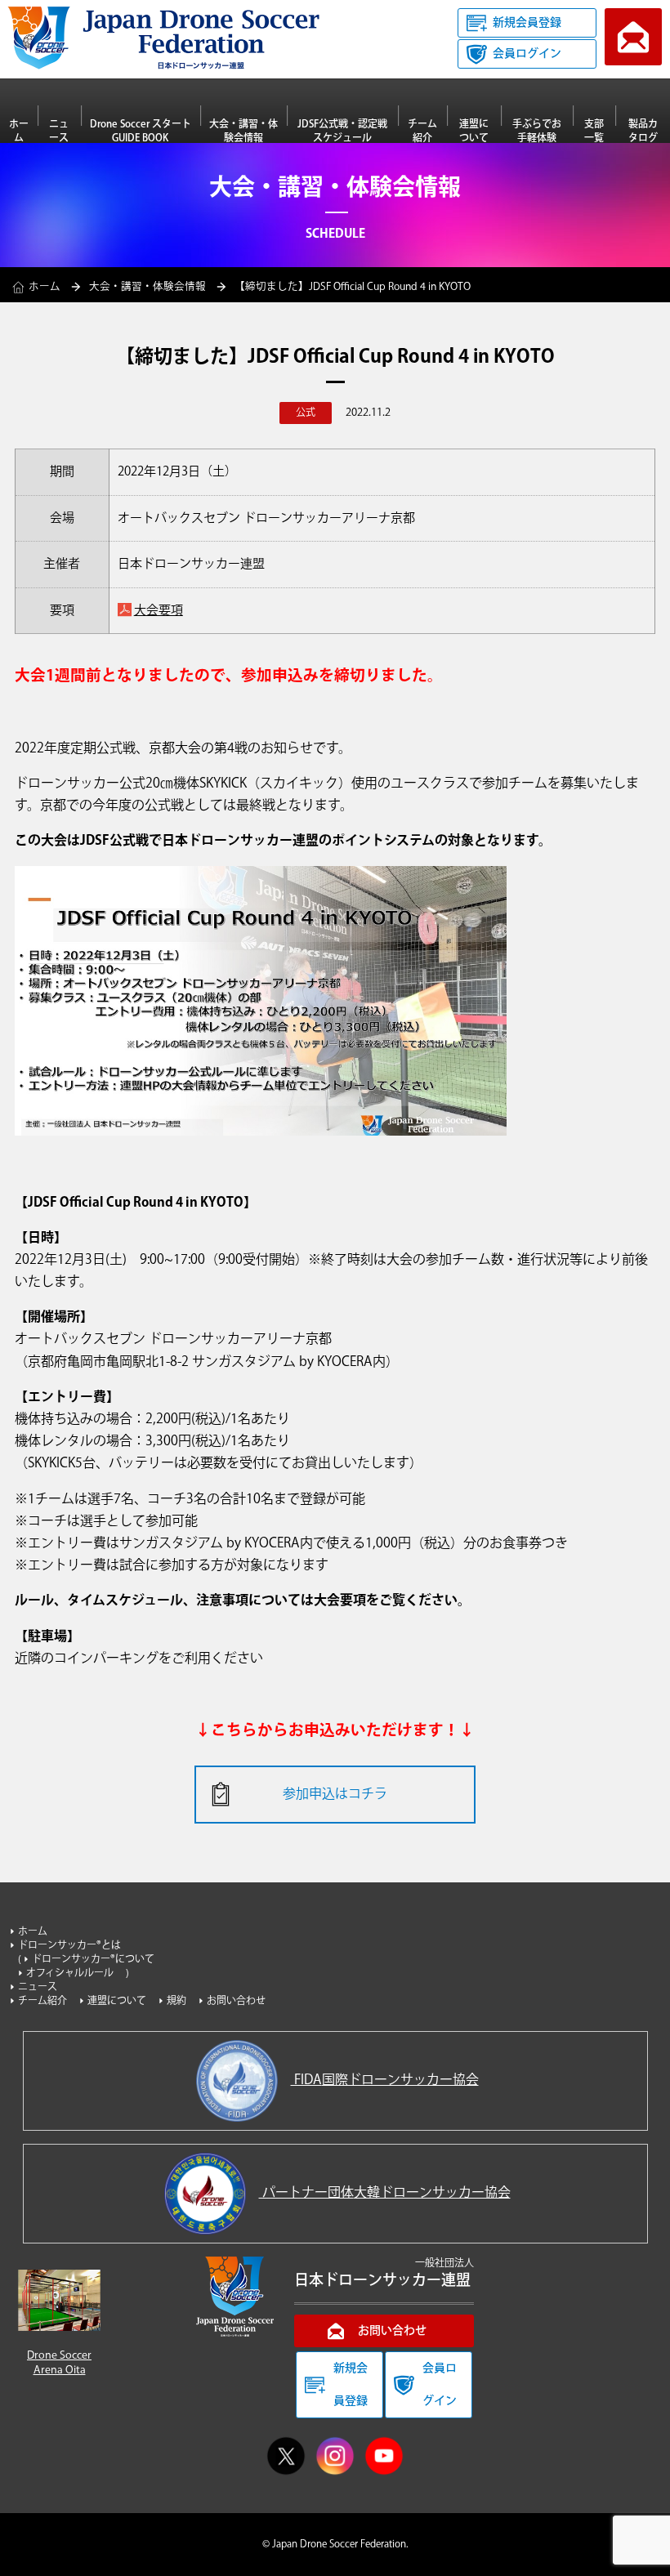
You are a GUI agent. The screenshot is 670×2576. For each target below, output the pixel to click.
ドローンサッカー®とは (69, 1946)
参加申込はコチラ (335, 1795)
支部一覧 (594, 131)
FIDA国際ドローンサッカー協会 (385, 2080)
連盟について (474, 131)
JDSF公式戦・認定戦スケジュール (342, 131)
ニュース (59, 131)
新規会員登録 (527, 23)
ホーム (19, 131)
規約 (176, 2001)
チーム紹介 (422, 131)
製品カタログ (643, 131)
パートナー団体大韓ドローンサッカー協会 (385, 2193)
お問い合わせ (633, 37)
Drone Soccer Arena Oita (59, 2363)
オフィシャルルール (70, 1973)
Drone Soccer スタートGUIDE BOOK (141, 131)
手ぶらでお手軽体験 (537, 131)
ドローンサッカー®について (93, 1960)
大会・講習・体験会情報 (243, 131)
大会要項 (159, 611)
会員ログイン (527, 54)
